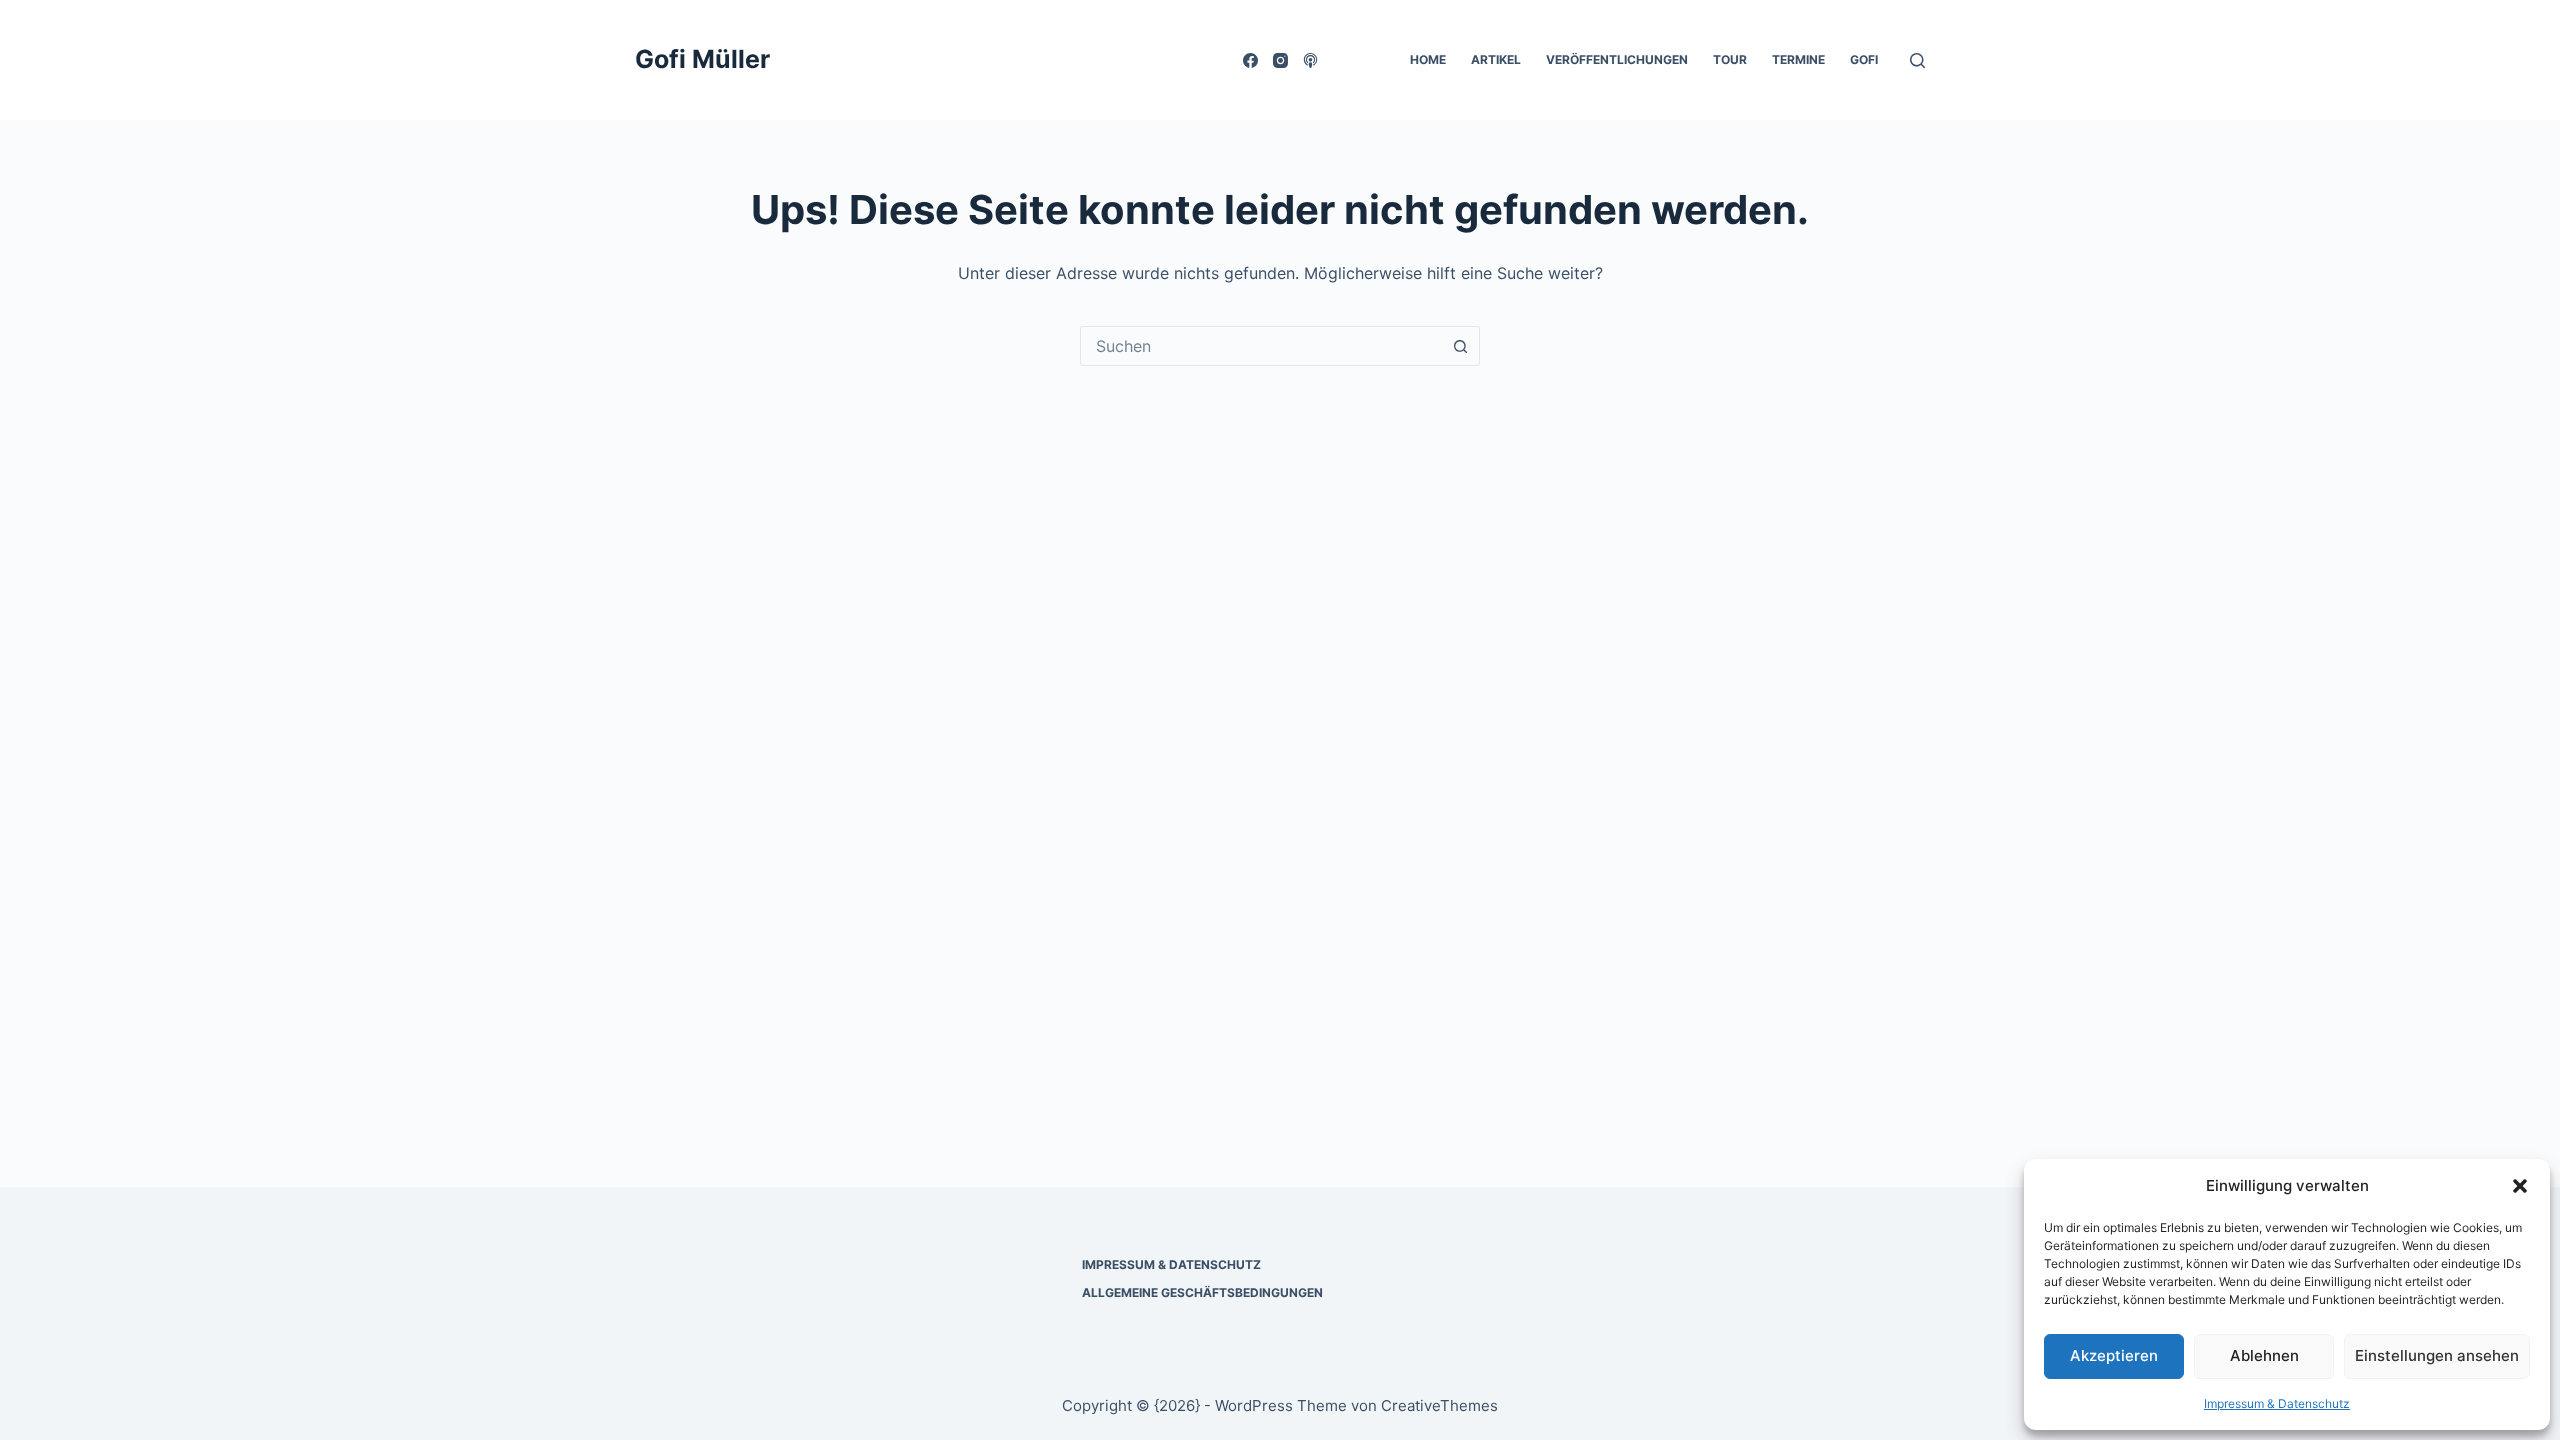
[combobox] (1261, 346)
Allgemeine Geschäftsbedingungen (1202, 1292)
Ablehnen (2264, 1355)
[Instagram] (1280, 60)
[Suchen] (1917, 60)
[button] (2520, 1186)
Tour (1730, 59)
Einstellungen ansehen (2437, 1355)
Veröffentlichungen (1617, 59)
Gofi (1864, 59)
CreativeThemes (1439, 1405)
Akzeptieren (2114, 1355)
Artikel (1496, 59)
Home (1428, 59)
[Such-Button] (1460, 346)
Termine (1798, 59)
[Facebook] (1250, 60)
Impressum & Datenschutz (2277, 1403)
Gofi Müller (702, 59)
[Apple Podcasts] (1310, 60)
